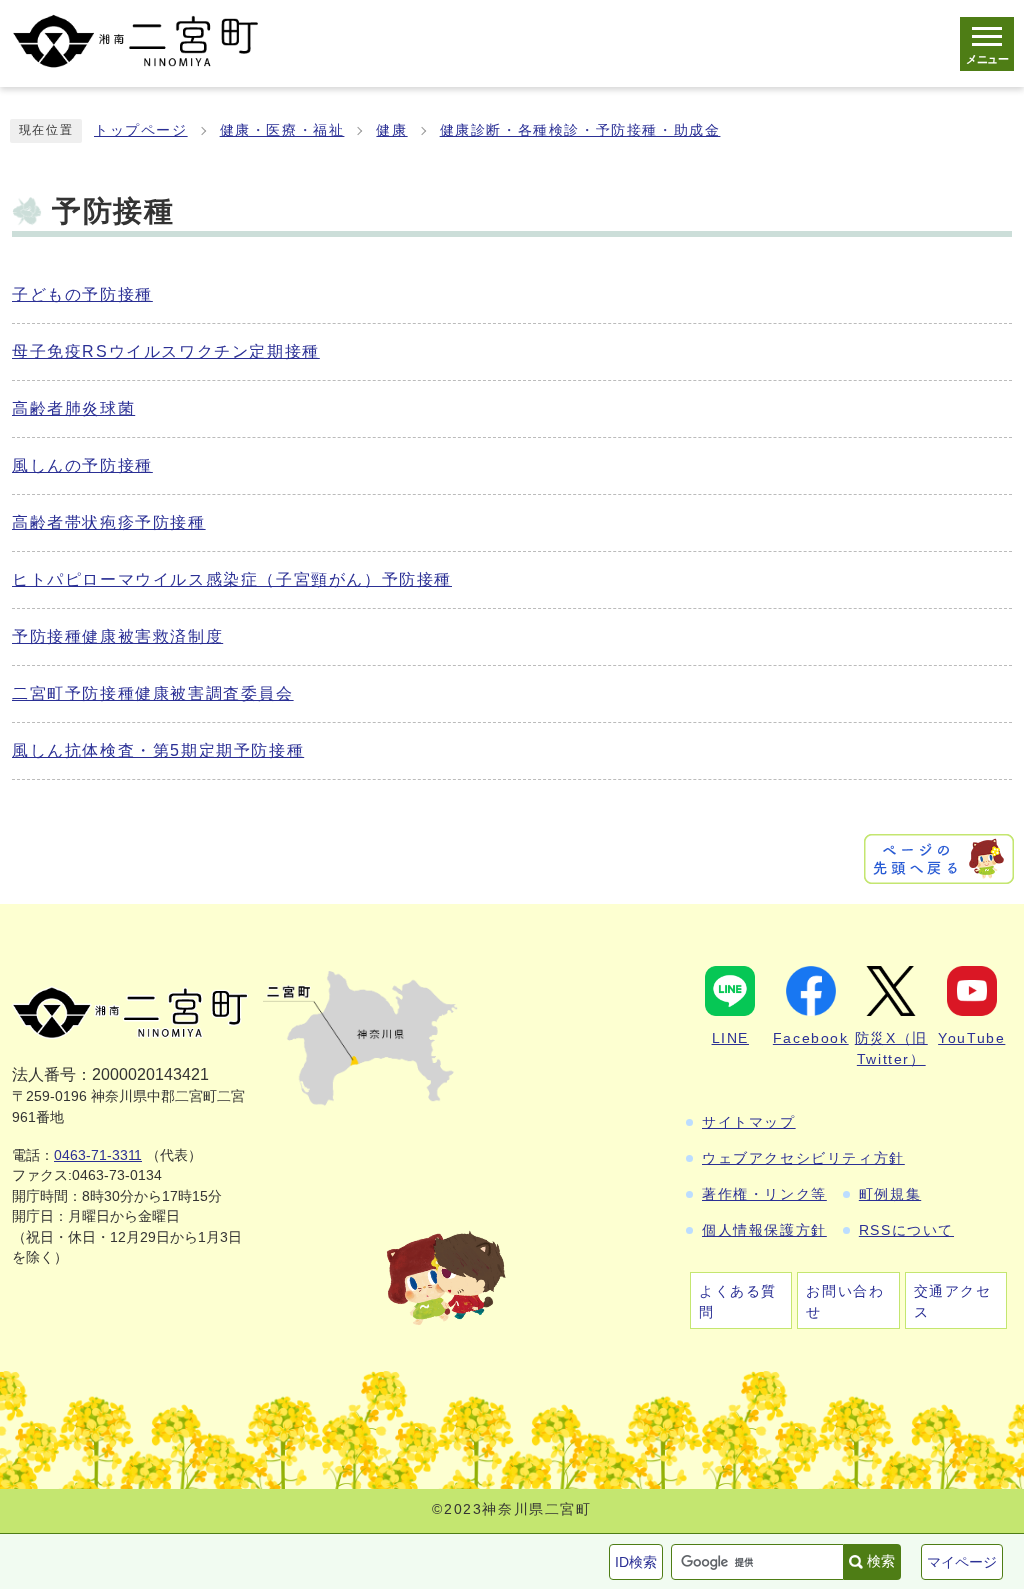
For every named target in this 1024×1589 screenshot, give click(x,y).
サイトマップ (749, 1122)
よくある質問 (738, 1301)
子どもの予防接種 (82, 294)
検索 (881, 1561)
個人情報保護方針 (764, 1230)
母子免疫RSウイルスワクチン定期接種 (166, 351)
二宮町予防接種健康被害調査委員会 (153, 693)
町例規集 (890, 1194)
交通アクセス (953, 1301)
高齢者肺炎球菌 (73, 408)
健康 (391, 130)
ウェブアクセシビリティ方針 (803, 1158)
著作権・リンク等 (764, 1194)
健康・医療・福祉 (282, 130)
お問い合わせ (845, 1301)
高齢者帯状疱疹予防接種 (109, 522)
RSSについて (906, 1230)
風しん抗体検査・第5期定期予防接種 (158, 750)
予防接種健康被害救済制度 (117, 636)
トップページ (141, 130)
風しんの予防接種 (82, 465)
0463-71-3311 (98, 1155)
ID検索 (636, 1562)
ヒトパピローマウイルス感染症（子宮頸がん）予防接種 (232, 579)
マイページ (962, 1562)
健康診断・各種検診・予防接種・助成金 (580, 130)
